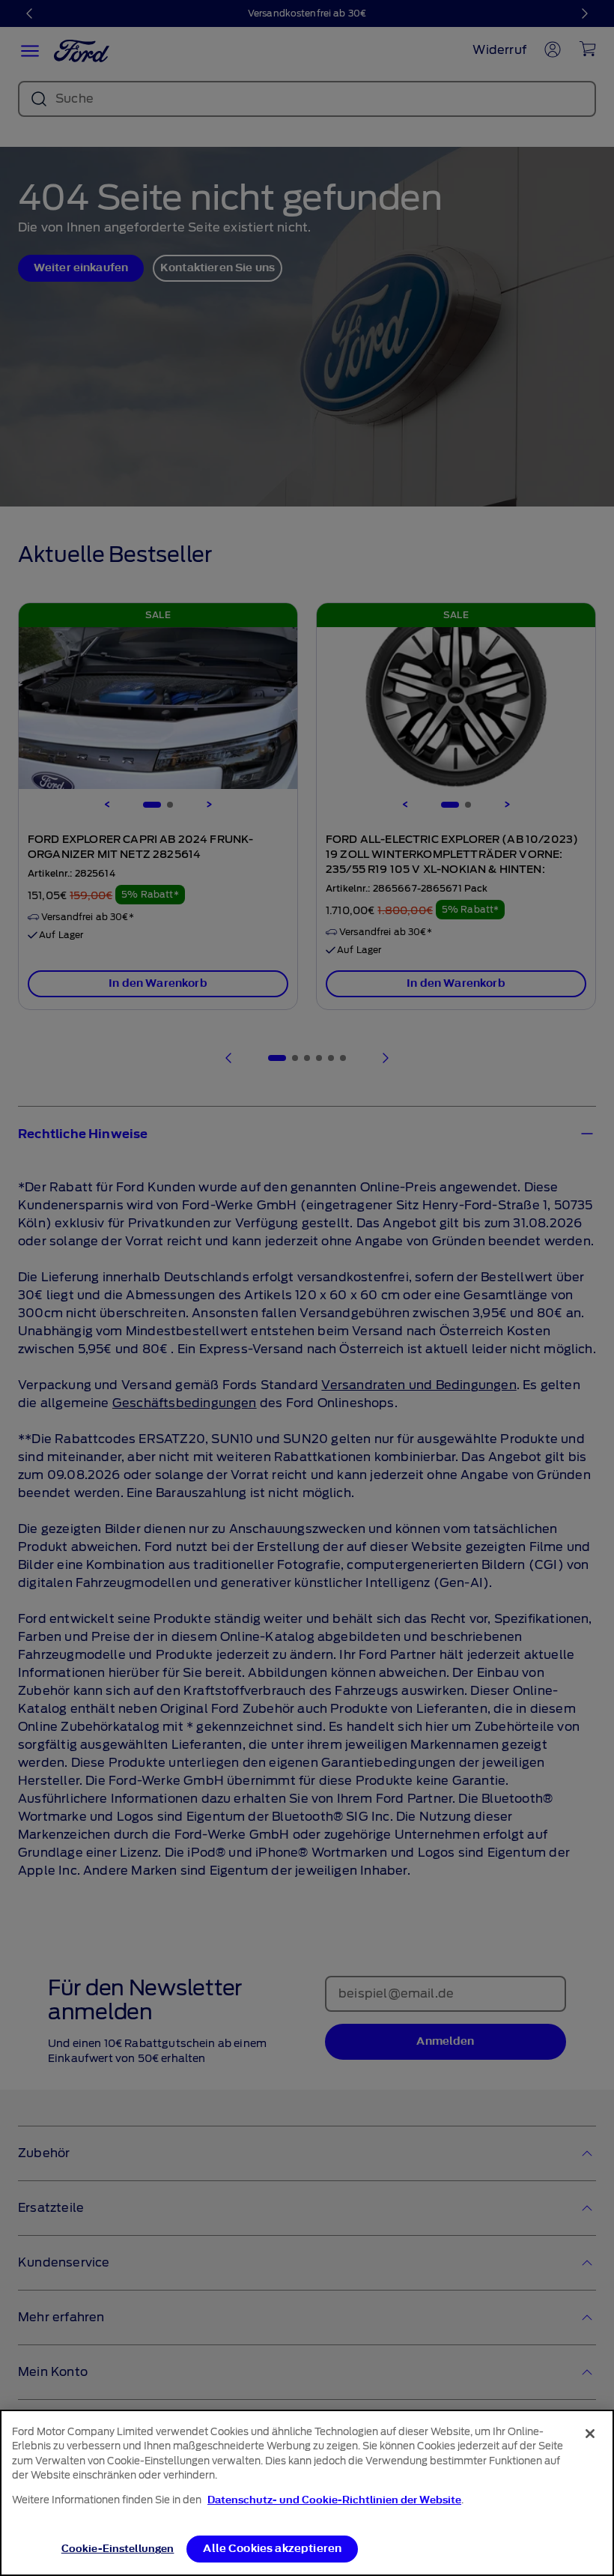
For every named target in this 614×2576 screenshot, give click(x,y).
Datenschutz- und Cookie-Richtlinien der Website (334, 2500)
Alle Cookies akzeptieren (272, 2549)
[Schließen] (590, 2434)
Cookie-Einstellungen (118, 2549)
